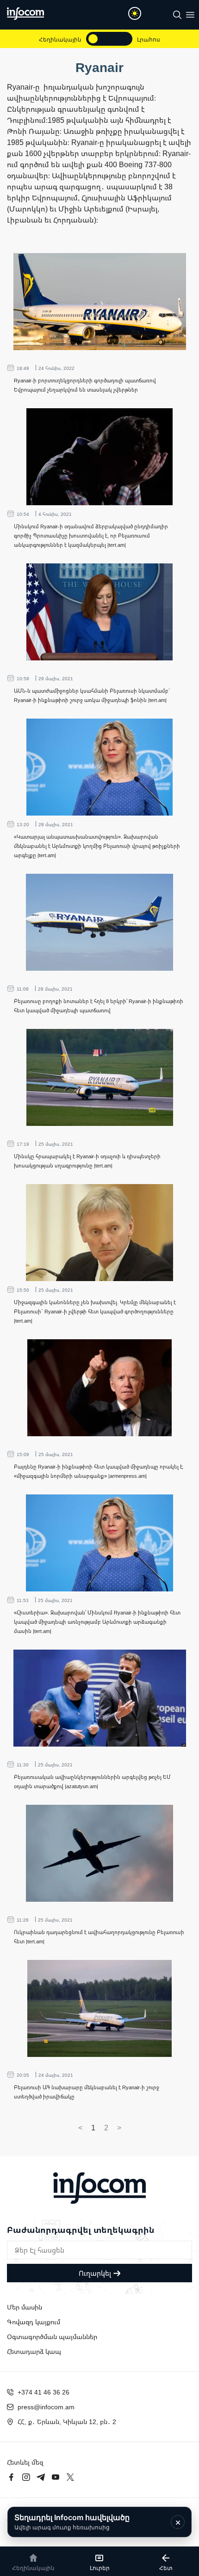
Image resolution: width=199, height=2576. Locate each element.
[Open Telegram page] (41, 2477)
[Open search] (177, 15)
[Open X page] (70, 2477)
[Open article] (100, 302)
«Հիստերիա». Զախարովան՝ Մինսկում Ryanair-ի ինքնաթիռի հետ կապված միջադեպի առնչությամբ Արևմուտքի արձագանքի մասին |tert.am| (97, 1622)
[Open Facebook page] (11, 2477)
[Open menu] (190, 15)
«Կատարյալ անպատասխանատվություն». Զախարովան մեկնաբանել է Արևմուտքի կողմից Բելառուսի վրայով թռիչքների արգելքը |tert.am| (97, 846)
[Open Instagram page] (26, 2477)
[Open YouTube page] (56, 2477)
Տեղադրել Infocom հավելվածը (72, 2522)
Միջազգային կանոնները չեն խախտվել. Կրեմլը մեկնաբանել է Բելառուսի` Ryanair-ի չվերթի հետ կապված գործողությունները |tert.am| (95, 1311)
